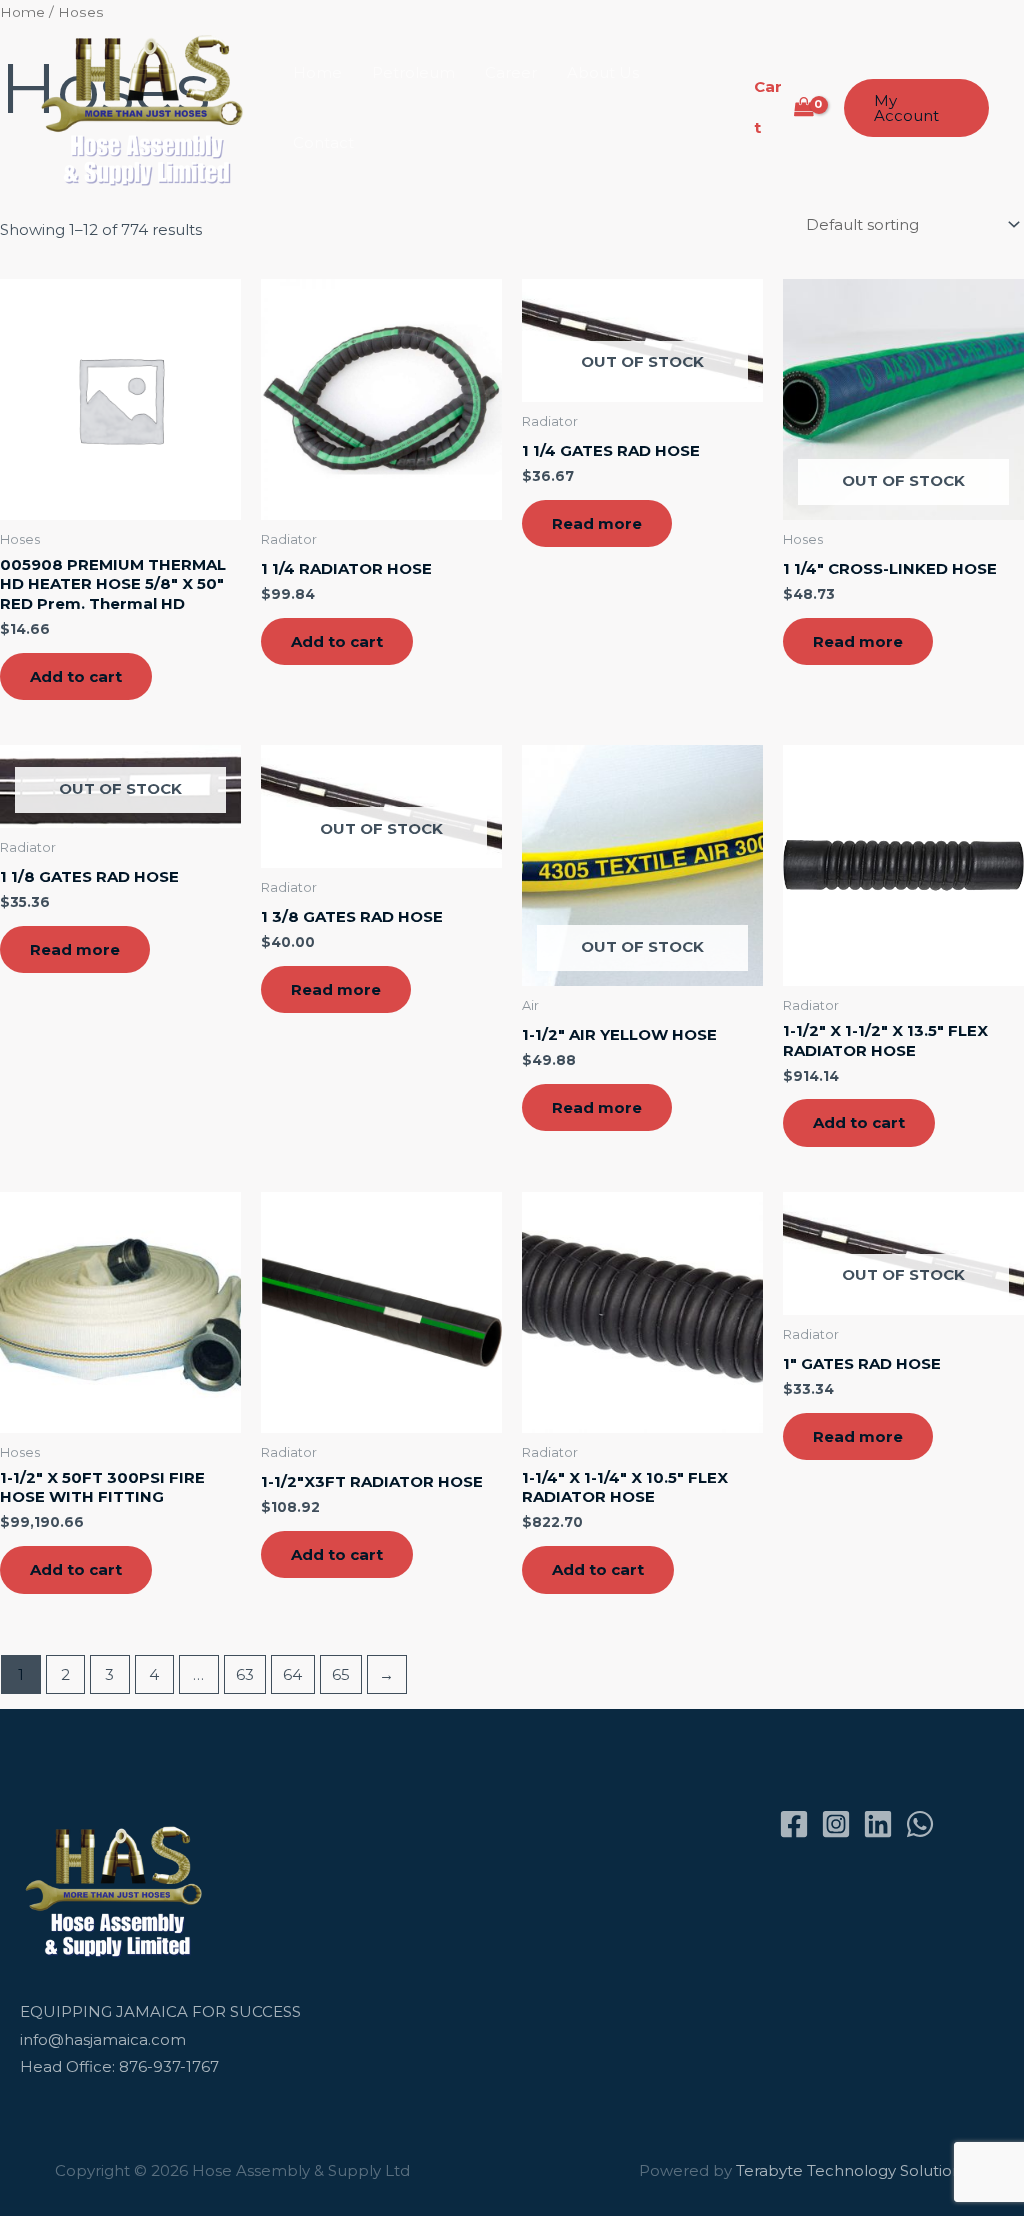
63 (245, 1674)
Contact (323, 142)
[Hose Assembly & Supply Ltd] (146, 106)
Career (511, 72)
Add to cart (76, 676)
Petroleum (413, 72)
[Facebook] (794, 1824)
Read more (597, 523)
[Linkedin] (878, 1824)
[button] (916, 108)
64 (292, 1674)
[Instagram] (836, 1824)
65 (341, 1674)
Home (317, 72)
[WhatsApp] (920, 1824)
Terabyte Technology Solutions (852, 2170)
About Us (603, 72)
